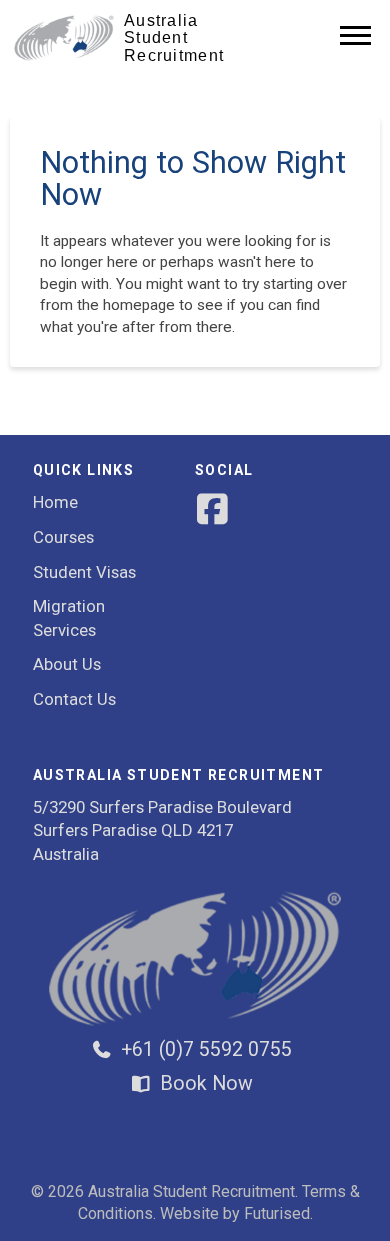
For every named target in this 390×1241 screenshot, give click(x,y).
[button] (355, 34)
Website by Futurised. (236, 1213)
